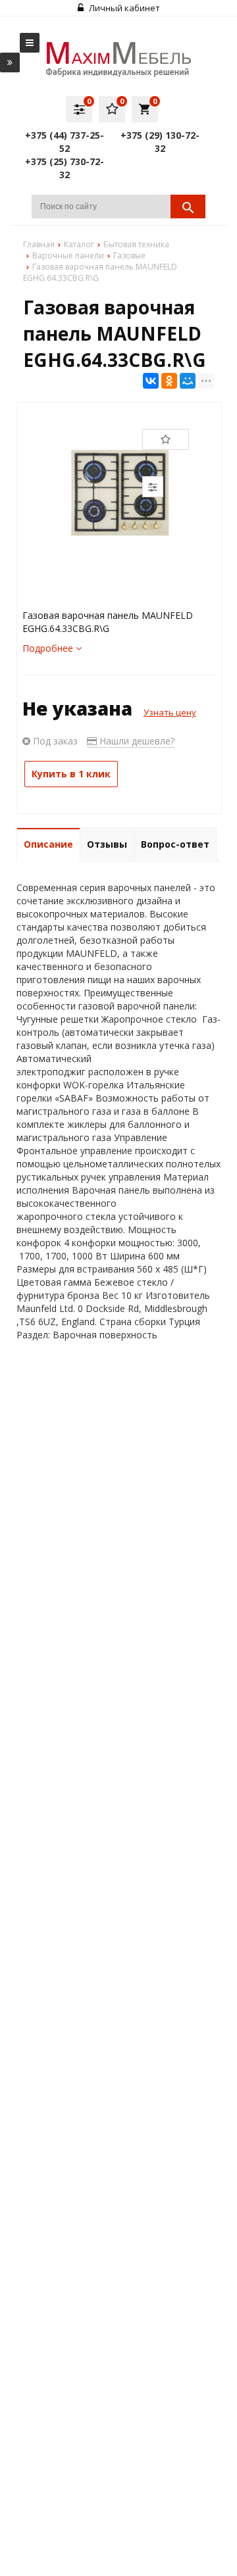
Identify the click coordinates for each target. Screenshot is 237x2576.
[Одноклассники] (169, 381)
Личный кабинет (123, 8)
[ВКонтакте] (151, 381)
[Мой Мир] (188, 381)
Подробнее (49, 648)
